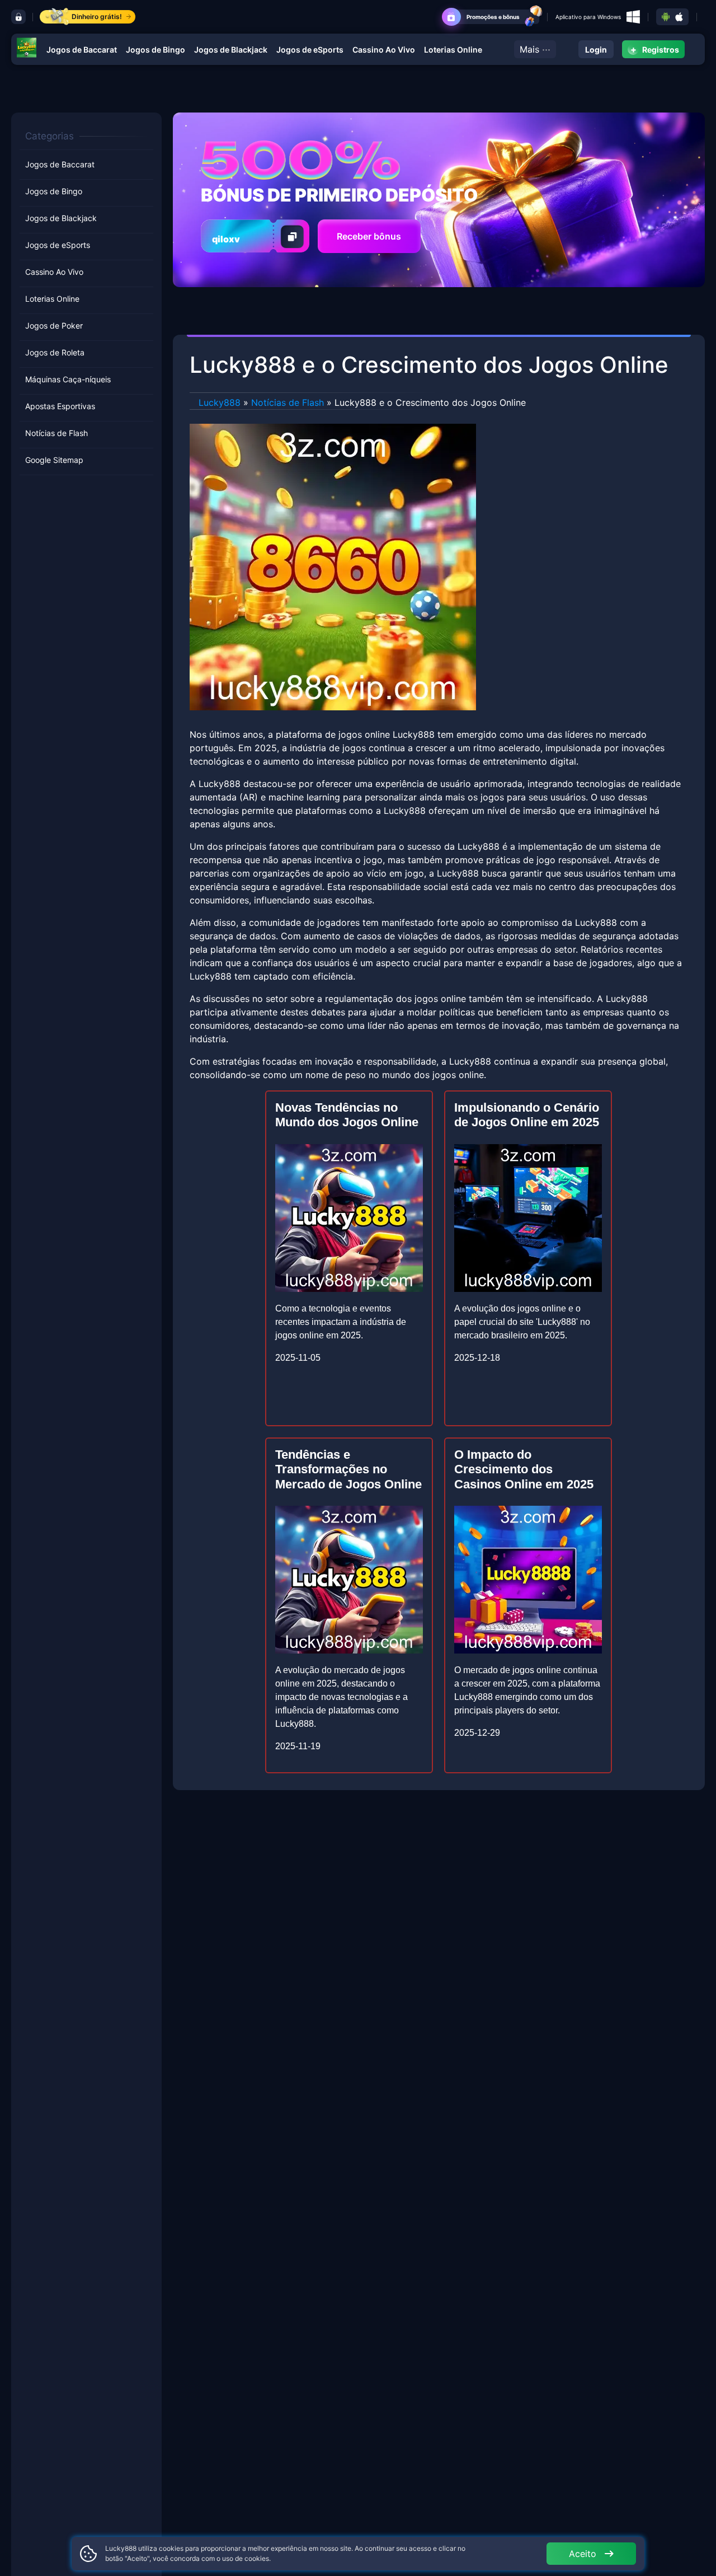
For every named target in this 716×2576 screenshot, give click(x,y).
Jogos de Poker (54, 325)
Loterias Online (453, 50)
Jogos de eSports (310, 50)
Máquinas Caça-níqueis (68, 379)
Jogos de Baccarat (82, 50)
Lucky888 (220, 402)
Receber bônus (369, 236)
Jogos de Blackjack (231, 50)
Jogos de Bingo (156, 50)
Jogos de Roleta (55, 352)
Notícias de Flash (56, 433)
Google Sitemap (54, 460)
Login (596, 50)
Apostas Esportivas (60, 406)
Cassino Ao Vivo (384, 50)
